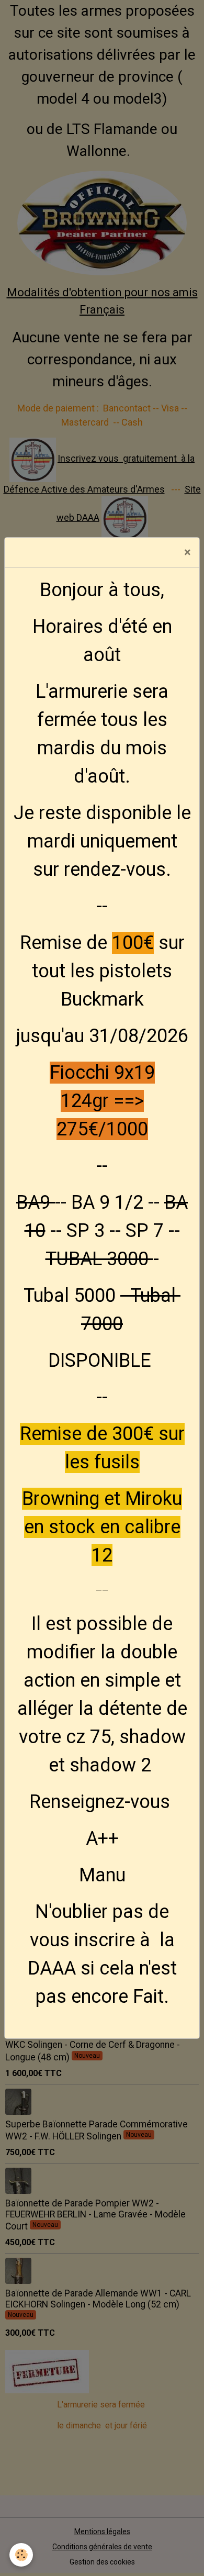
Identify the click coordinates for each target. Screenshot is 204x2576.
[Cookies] (21, 2555)
